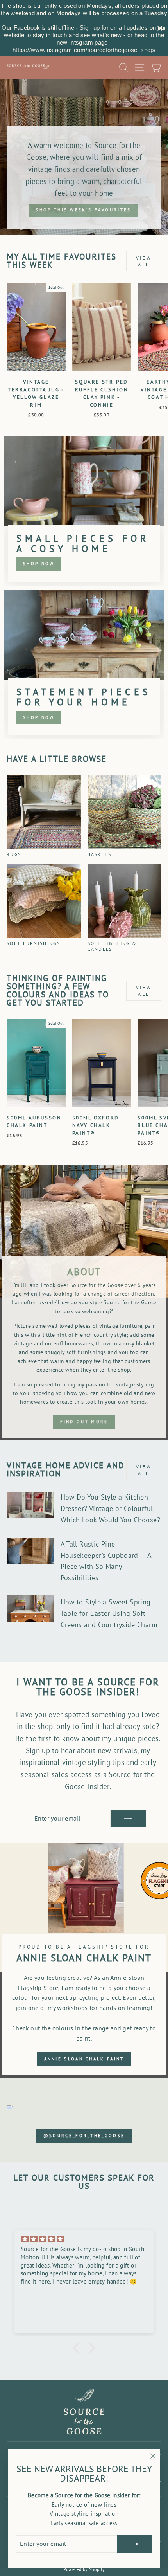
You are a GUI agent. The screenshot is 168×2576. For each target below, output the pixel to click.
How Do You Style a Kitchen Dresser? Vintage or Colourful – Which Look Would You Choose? (110, 1508)
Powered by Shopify (84, 2569)
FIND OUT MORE (84, 1422)
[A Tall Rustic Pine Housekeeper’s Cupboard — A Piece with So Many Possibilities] (30, 1551)
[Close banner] (160, 28)
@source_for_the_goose (84, 2136)
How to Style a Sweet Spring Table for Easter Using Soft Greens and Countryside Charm (109, 1613)
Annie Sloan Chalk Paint (84, 2059)
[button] (78, 2348)
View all (144, 261)
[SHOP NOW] (84, 511)
